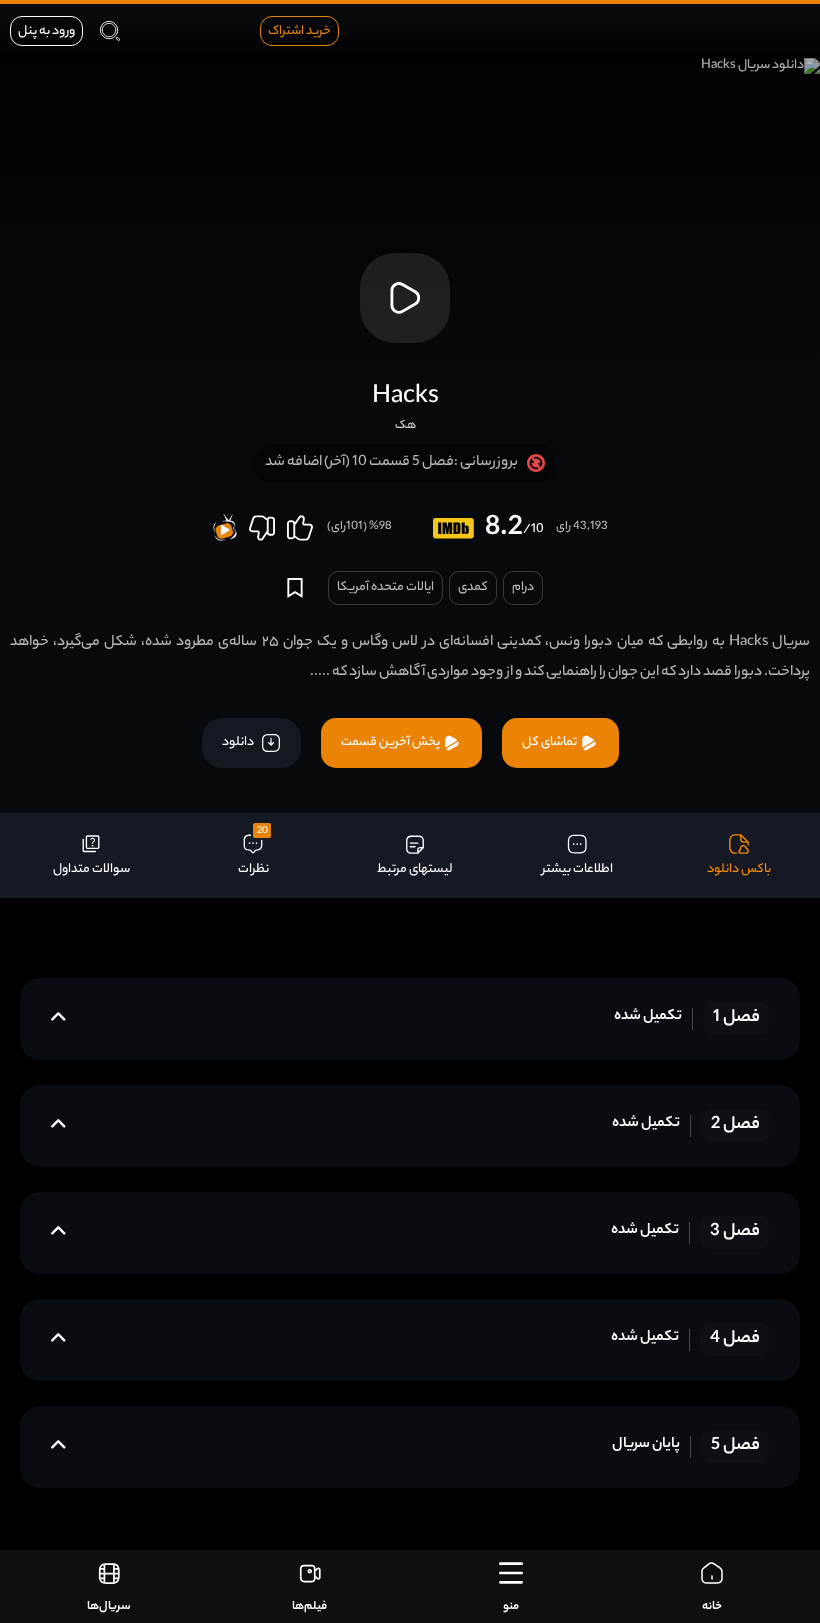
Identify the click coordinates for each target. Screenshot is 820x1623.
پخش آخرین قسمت (391, 742)
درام (523, 587)
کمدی (473, 587)
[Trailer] (405, 298)
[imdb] (453, 528)
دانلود (239, 742)
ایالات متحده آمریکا (385, 587)
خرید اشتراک (299, 31)
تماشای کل (550, 742)
